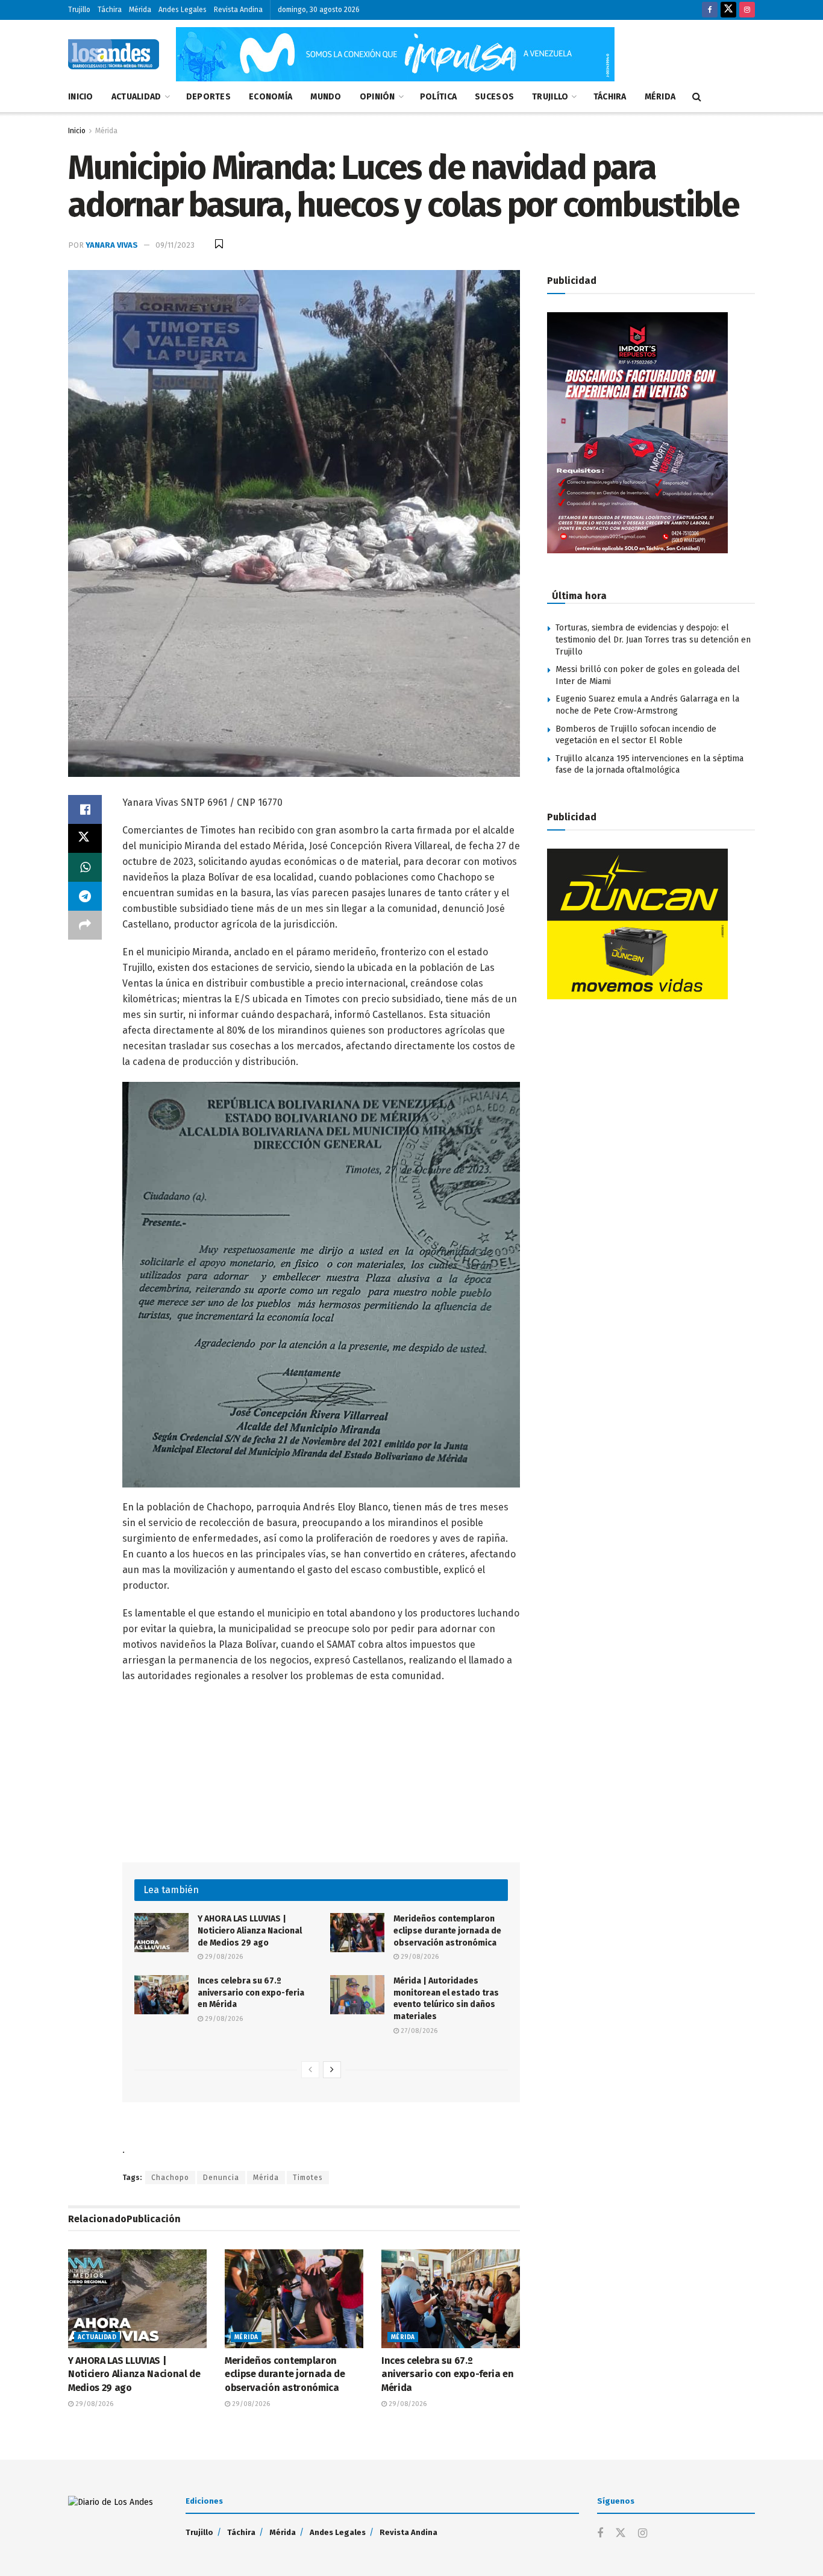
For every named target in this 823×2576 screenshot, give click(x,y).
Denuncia (221, 2178)
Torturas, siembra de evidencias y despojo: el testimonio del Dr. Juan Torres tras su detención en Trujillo (653, 639)
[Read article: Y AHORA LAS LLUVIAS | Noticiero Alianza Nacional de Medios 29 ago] (161, 1932)
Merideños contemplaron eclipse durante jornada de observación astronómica (447, 1930)
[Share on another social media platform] (85, 925)
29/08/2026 (223, 1957)
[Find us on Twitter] (728, 10)
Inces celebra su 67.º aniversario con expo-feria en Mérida (251, 1993)
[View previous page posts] (310, 2070)
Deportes (208, 97)
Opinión (377, 97)
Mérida (140, 10)
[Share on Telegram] (85, 896)
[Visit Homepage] (114, 54)
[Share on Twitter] (85, 838)
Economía (271, 97)
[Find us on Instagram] (747, 10)
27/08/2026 (418, 2031)
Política (438, 97)
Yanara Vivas (112, 245)
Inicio (81, 97)
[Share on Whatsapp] (85, 867)
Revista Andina (238, 10)
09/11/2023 (175, 245)
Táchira (110, 10)
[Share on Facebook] (85, 809)
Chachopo (170, 2178)
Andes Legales (183, 10)
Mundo (326, 97)
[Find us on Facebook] (710, 10)
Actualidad (136, 97)
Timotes (308, 2178)
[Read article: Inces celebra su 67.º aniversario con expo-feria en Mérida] (161, 1994)
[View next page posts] (332, 2070)
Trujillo (79, 10)
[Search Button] (697, 97)
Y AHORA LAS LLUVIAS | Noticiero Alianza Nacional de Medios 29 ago (250, 1930)
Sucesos (494, 97)
